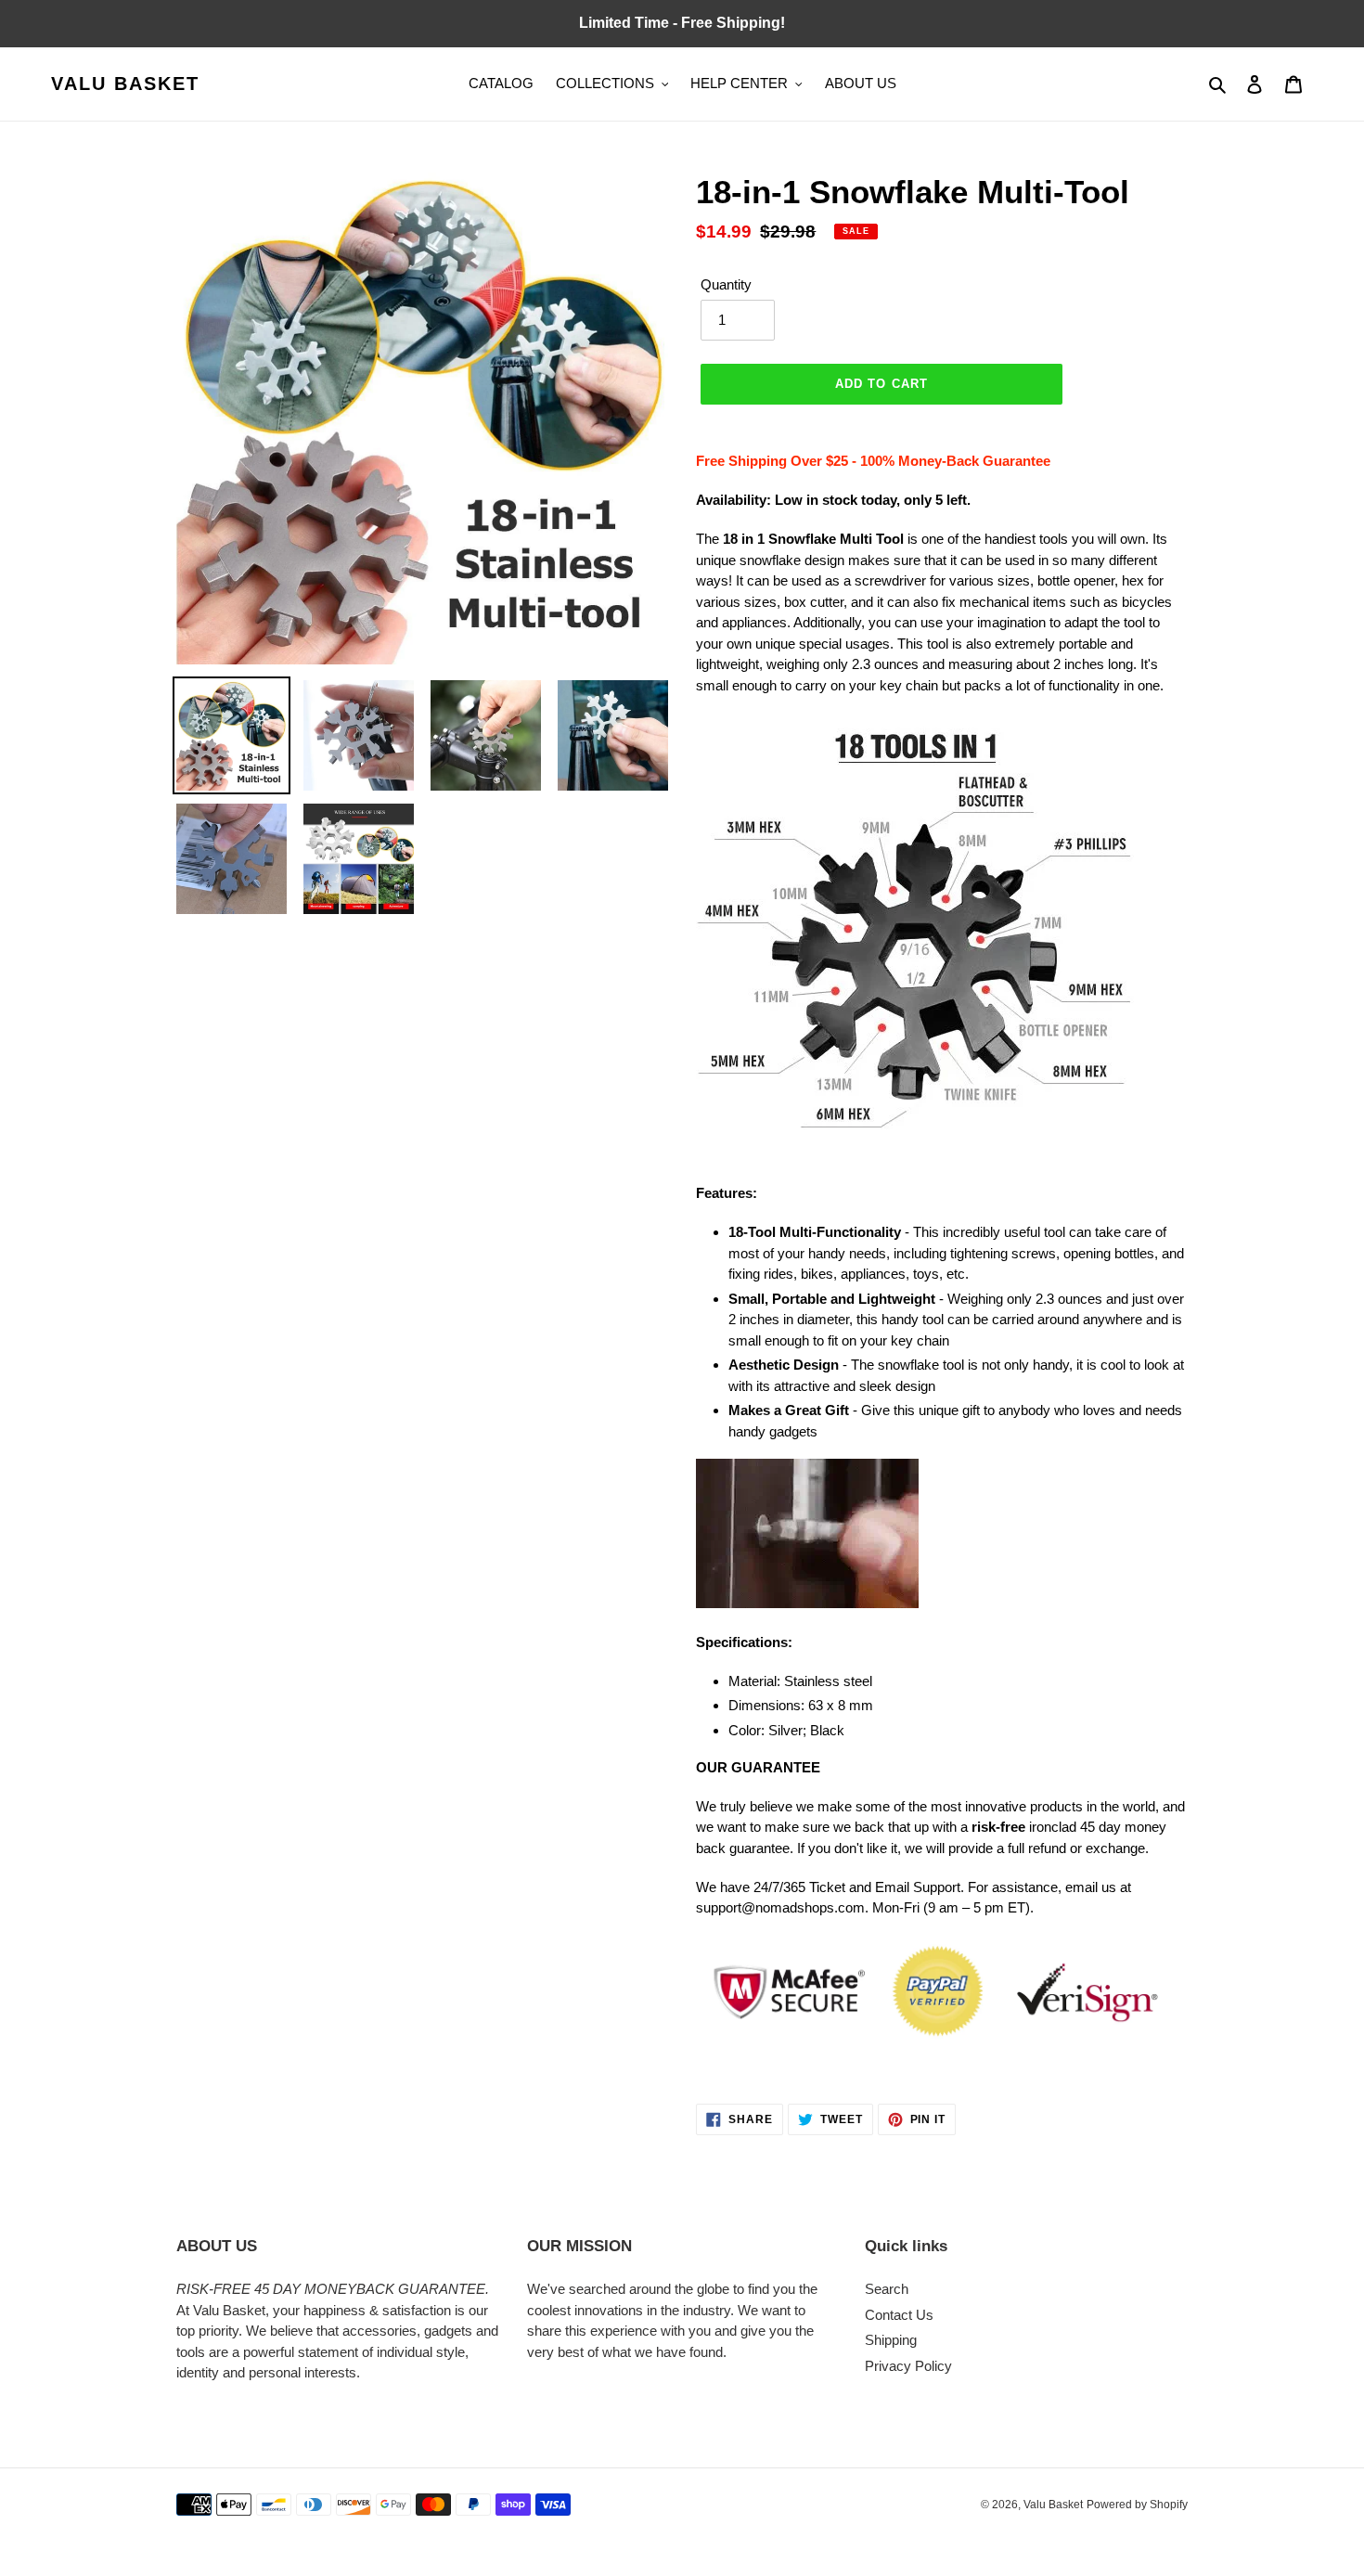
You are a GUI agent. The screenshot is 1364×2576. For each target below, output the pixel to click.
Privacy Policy (908, 2366)
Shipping (891, 2340)
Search (887, 2289)
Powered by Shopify (1137, 2505)
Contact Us (899, 2315)
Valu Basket (125, 84)
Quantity (726, 284)
